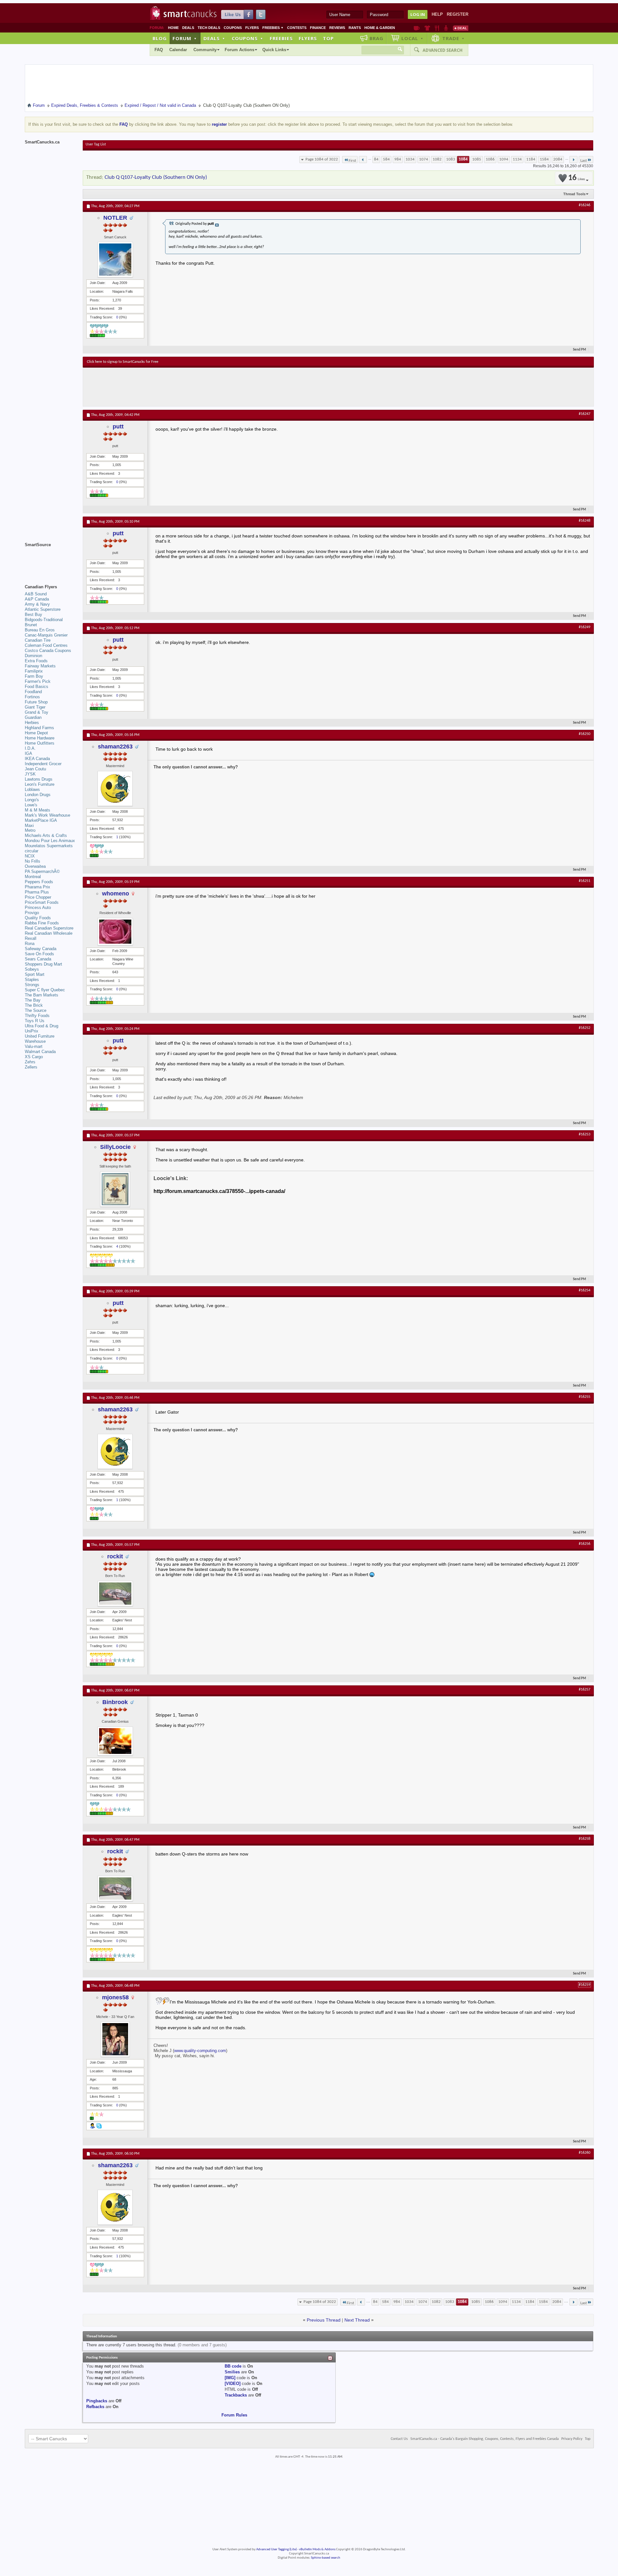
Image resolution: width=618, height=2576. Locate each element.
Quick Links (274, 50)
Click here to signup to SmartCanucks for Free (123, 362)
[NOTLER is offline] (115, 260)
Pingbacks (97, 2401)
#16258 (585, 1839)
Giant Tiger (35, 707)
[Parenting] (446, 28)
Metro (30, 830)
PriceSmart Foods (42, 902)
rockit (115, 1556)
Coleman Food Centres (46, 645)
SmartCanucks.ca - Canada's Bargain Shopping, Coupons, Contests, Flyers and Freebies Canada (485, 2439)
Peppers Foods (39, 882)
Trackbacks (236, 2395)
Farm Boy (34, 676)
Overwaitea (35, 866)
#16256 (585, 1544)
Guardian (33, 717)
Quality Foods (38, 918)
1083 (451, 159)
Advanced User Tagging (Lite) (276, 2549)
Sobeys (32, 969)
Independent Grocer (43, 764)
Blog (160, 38)
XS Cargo (34, 1057)
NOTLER (115, 218)
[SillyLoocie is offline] (115, 1189)
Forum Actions (239, 50)
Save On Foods (39, 954)
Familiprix (34, 671)
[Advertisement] (205, 387)
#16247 (585, 414)
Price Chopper (38, 897)
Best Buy (33, 614)
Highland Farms (39, 728)
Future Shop (36, 702)
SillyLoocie (115, 1147)
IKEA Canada (37, 759)
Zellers (31, 1067)
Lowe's (31, 805)
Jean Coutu (35, 769)
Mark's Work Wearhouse (47, 815)
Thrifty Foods (37, 1016)
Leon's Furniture (40, 784)
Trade (454, 38)
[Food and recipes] (437, 28)
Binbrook (115, 1702)
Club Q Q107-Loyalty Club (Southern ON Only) (156, 177)
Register (458, 14)
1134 (517, 159)
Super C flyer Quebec (45, 990)
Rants (355, 28)
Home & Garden (380, 28)
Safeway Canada (41, 949)
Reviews (337, 28)
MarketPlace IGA (41, 820)
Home (173, 28)
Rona (30, 944)
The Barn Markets (42, 995)
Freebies (273, 28)
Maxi (29, 825)
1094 (504, 159)
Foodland (33, 692)
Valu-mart (34, 1046)
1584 (544, 159)
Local (412, 38)
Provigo (32, 913)
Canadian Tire (38, 640)
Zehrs (30, 1062)
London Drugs (38, 795)
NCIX (30, 856)
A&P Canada (37, 599)
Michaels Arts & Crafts (46, 835)
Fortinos (32, 697)
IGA (28, 753)
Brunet (31, 625)
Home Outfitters (40, 743)
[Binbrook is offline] (115, 1741)
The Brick (34, 1005)
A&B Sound (36, 594)
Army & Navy (37, 604)
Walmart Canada (40, 1052)
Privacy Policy (572, 2439)
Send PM (580, 350)
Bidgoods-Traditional (44, 620)
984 (398, 159)
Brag (376, 38)
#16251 (585, 881)
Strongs (32, 985)
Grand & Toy (37, 712)
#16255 (585, 1397)
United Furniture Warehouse (40, 1039)
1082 (437, 159)
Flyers (252, 28)
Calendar (178, 50)
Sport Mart (35, 974)
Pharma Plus (37, 892)
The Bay (33, 1000)
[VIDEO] (233, 2383)
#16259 (585, 1985)
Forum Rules (234, 2415)
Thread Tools (574, 194)
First (352, 161)
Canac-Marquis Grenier (46, 635)
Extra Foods (36, 661)
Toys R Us (35, 1021)
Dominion (33, 656)
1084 (463, 159)
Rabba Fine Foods (42, 923)
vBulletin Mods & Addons (317, 2549)
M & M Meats (37, 810)
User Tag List (96, 144)
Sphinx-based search (326, 2558)
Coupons (233, 28)
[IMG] (230, 2378)
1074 (424, 159)
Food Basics (37, 687)
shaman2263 (115, 747)
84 (376, 159)
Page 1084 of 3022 (322, 159)
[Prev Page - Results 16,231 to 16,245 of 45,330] (363, 160)
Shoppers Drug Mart (43, 964)
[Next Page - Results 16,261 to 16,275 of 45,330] (573, 160)
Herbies (32, 723)
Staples (32, 980)
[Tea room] (417, 28)
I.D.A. (30, 748)
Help (437, 14)
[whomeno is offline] (115, 932)
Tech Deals (209, 28)
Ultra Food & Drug (42, 1026)
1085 (477, 159)
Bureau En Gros (40, 630)
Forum (185, 38)
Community (205, 50)
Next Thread (357, 2320)
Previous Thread (324, 2320)
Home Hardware (40, 738)
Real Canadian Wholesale (49, 933)
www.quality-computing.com (200, 2051)
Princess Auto (38, 908)
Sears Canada (38, 959)
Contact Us (399, 2439)
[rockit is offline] (115, 1594)
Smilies (232, 2372)
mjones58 (115, 1997)
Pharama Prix (37, 887)
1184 (531, 159)
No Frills (33, 861)
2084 (558, 159)
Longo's (32, 800)
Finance (318, 28)
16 (576, 178)
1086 (490, 159)
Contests (297, 28)
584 (386, 159)
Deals (188, 28)
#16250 (585, 734)
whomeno (116, 894)
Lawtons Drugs (39, 779)
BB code (233, 2366)
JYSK (30, 774)
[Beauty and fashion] (427, 28)
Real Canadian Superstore (49, 928)
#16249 (585, 627)
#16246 (585, 205)
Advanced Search (443, 50)
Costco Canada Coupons (48, 651)
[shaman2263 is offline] (115, 788)
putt (118, 426)
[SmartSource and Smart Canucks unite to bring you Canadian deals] (51, 559)
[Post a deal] (461, 28)
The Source (36, 1010)
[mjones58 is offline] (115, 2039)
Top (328, 38)
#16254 (585, 1290)
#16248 (585, 521)
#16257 (585, 1690)
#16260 (585, 2153)
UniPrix (32, 1031)
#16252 (585, 1028)
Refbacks (95, 2407)
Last (584, 161)
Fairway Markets (40, 666)
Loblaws (32, 789)
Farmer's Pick (38, 681)
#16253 (585, 1134)
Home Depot (36, 733)
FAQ (159, 50)
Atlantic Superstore (43, 609)
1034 (410, 159)
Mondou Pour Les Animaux (50, 841)
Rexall (31, 938)
